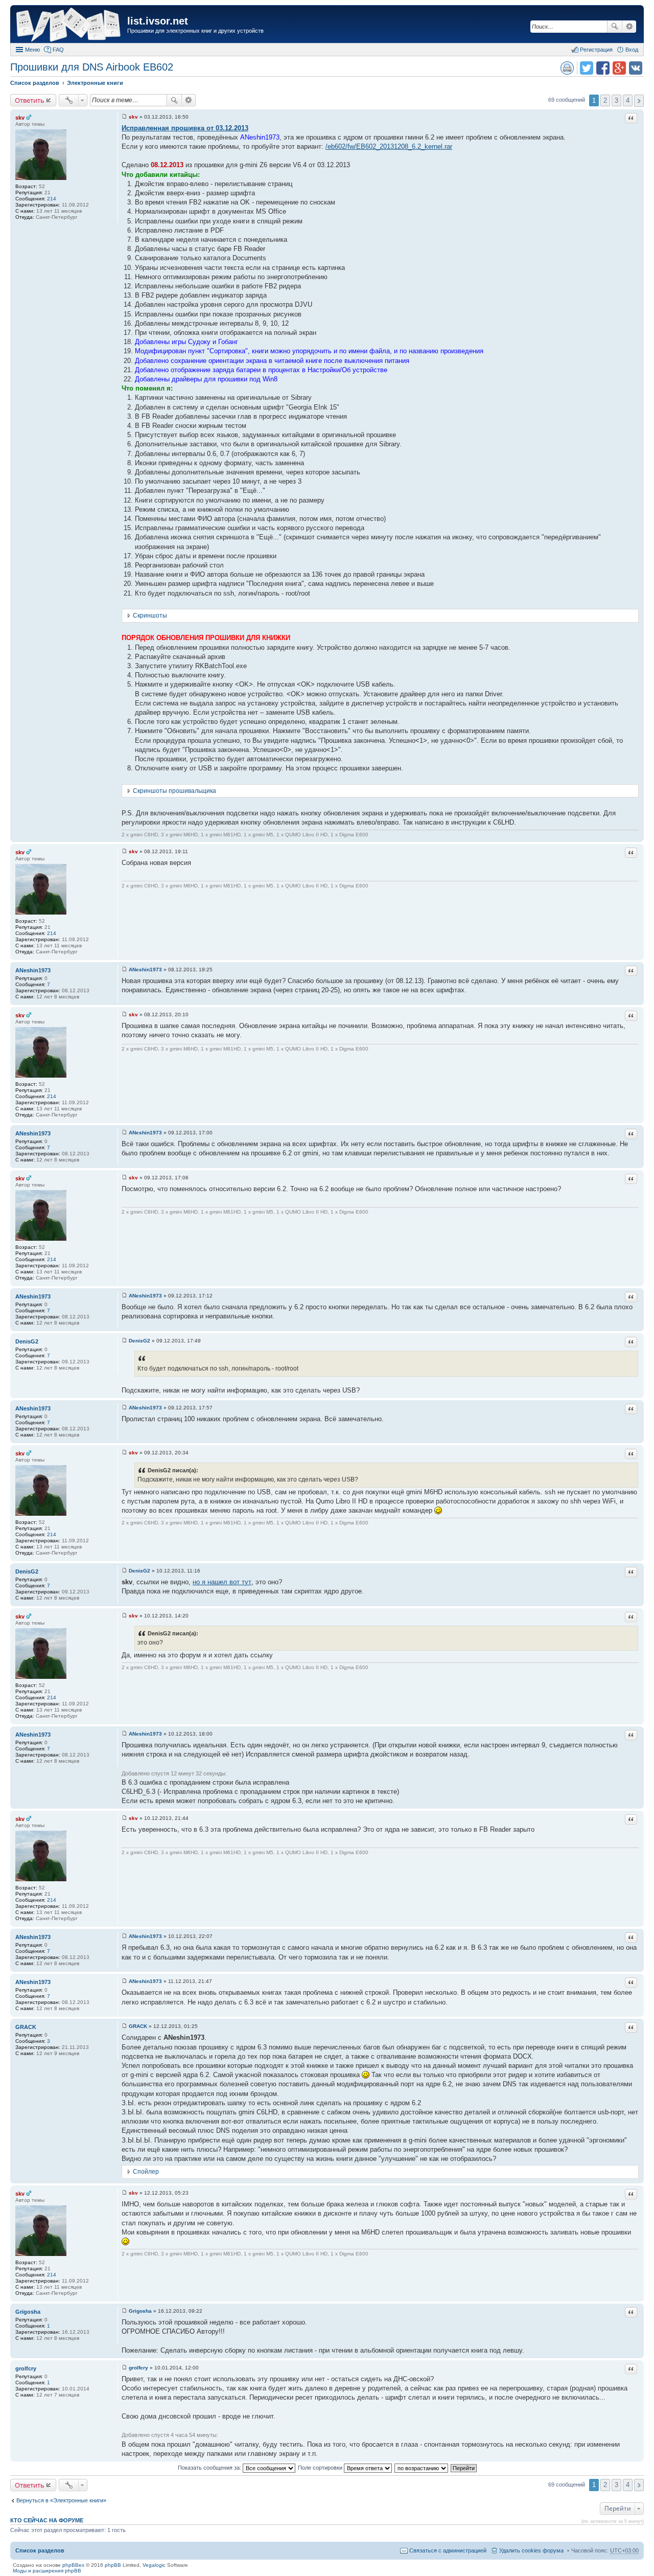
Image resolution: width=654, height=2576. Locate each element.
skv (20, 118)
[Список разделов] (70, 25)
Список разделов (40, 2550)
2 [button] (605, 100)
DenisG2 (27, 1341)
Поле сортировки (321, 2468)
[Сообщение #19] (124, 2311)
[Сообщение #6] (124, 1178)
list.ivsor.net (158, 21)
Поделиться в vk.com (636, 68)
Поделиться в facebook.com (603, 68)
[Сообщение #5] (124, 1133)
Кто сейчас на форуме (47, 2520)
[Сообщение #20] (124, 2368)
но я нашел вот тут (222, 1582)
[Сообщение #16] (124, 1981)
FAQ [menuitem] (58, 50)
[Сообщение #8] (124, 1341)
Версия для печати (567, 68)
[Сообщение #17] (124, 2026)
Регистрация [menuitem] (596, 50)
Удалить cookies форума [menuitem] (531, 2550)
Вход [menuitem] (632, 50)
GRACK (26, 2027)
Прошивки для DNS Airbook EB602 (92, 67)
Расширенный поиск (629, 27)
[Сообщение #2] (124, 851)
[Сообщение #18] (124, 2193)
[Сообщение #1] (124, 117)
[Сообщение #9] (124, 1408)
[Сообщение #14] (124, 1818)
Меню (32, 50)
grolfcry (26, 2368)
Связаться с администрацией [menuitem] (448, 2550)
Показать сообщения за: (210, 2468)
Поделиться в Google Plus (619, 68)
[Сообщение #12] (124, 1616)
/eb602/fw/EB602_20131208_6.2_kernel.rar (389, 146)
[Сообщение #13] (124, 1734)
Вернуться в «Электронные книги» (61, 2500)
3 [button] (616, 100)
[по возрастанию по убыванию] (422, 2468)
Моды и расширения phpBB (47, 2571)
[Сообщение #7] (124, 1296)
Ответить (30, 100)
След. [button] (639, 101)
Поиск (615, 27)
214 (52, 199)
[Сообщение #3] (124, 970)
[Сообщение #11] (124, 1571)
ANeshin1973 (33, 970)
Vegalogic (154, 2565)
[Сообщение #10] (124, 1453)
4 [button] (628, 100)
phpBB (113, 2565)
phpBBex (73, 2565)
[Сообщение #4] (124, 1015)
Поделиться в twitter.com (587, 68)
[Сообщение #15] (124, 1936)
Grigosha (28, 2312)
